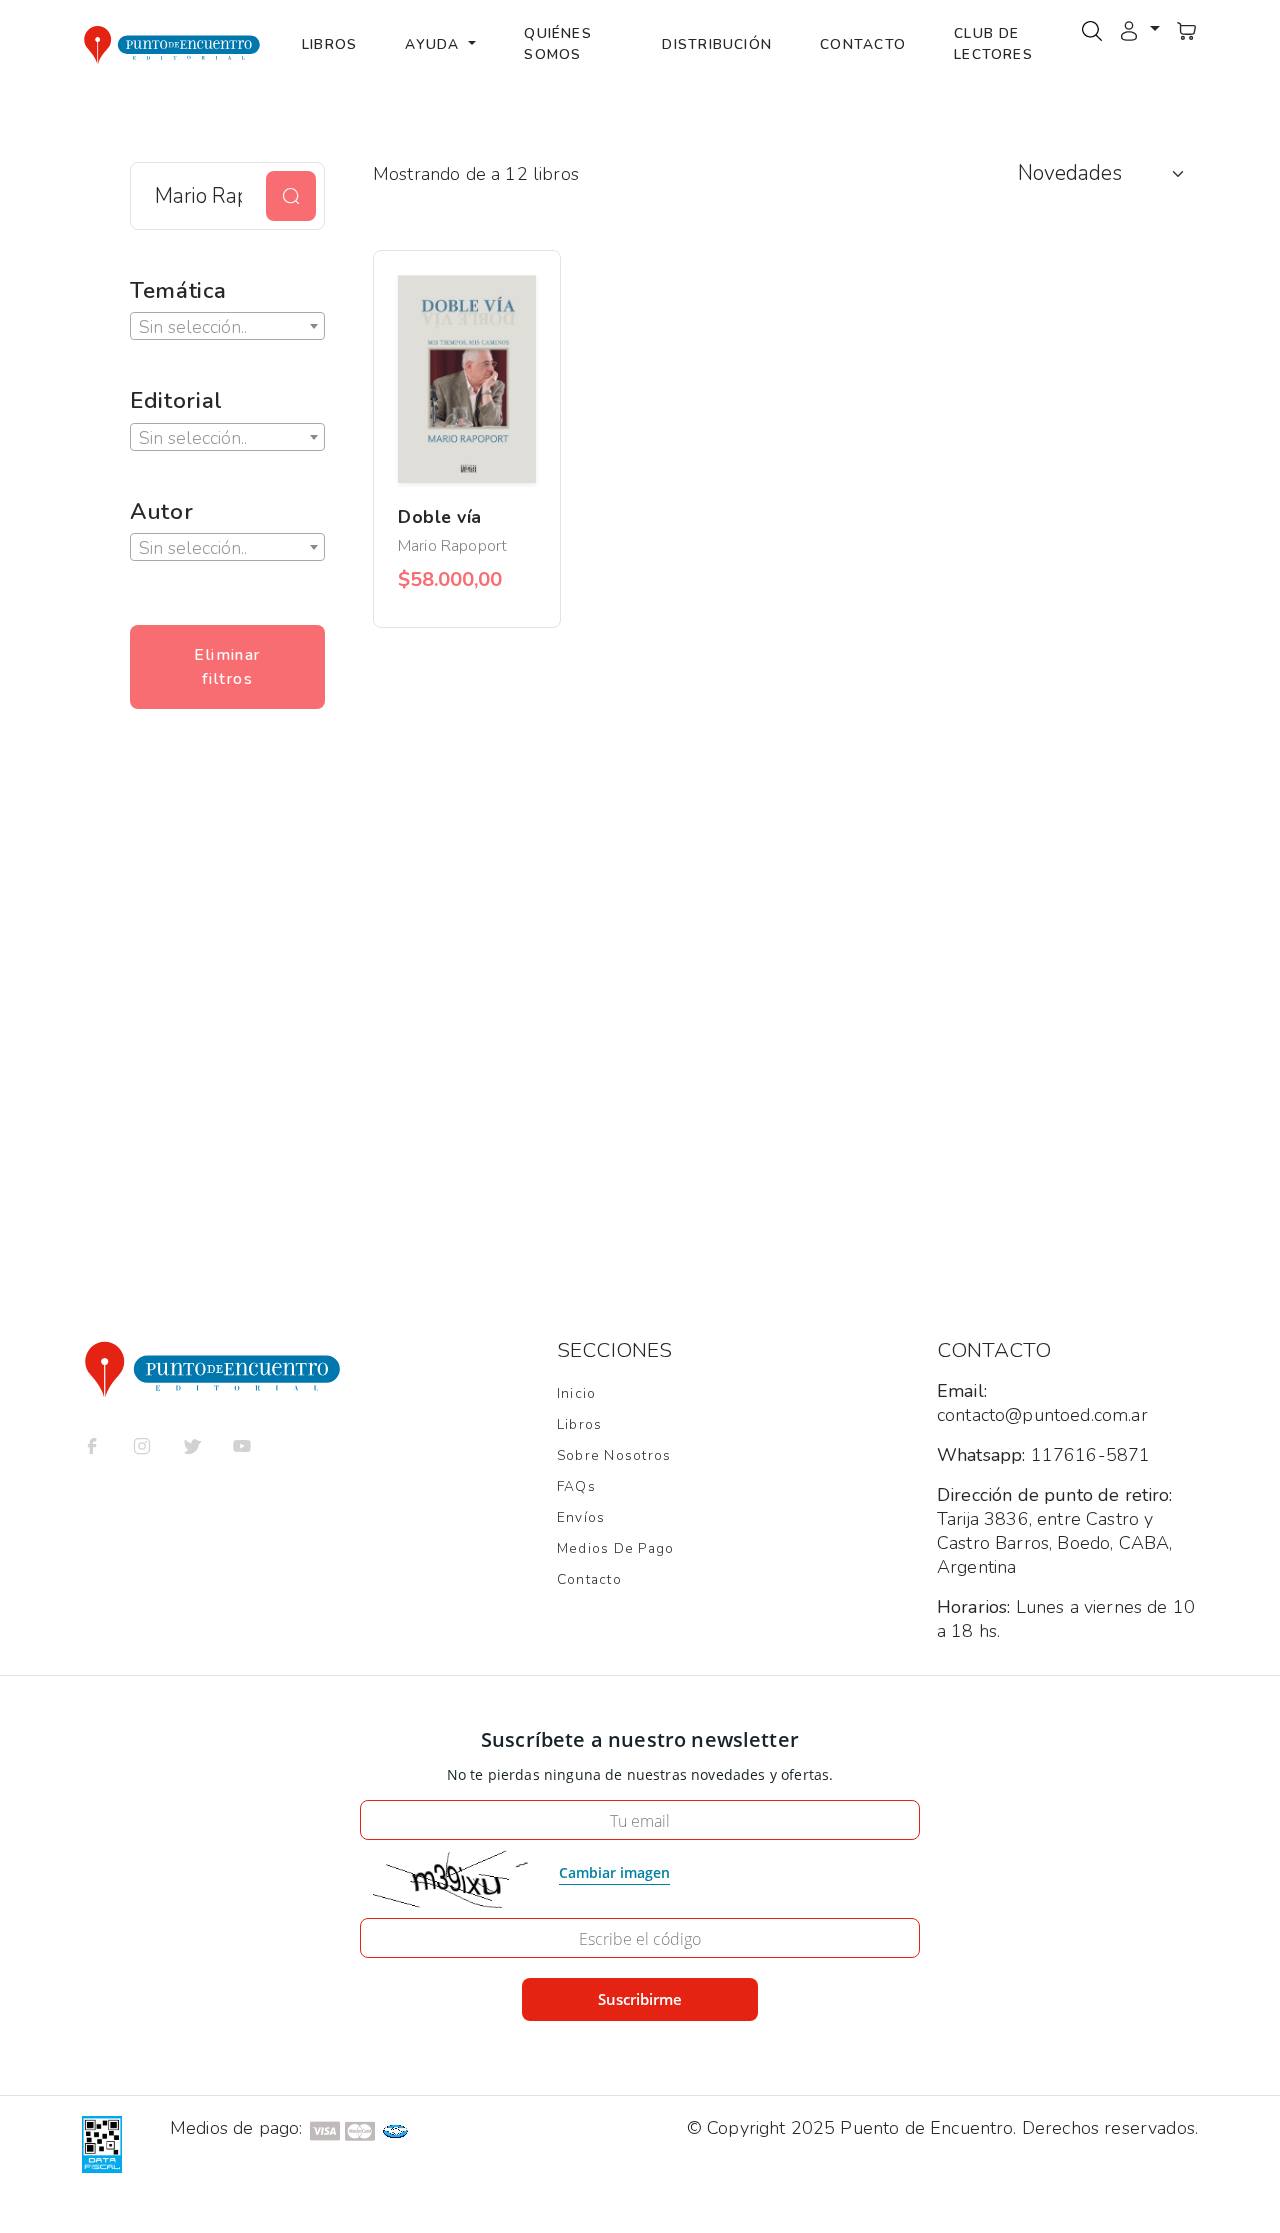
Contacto (863, 44)
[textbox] (227, 327)
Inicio (576, 1393)
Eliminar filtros (227, 667)
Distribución (717, 44)
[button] (1139, 29)
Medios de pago (615, 1548)
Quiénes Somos (558, 44)
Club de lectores (993, 44)
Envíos (581, 1517)
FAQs (576, 1486)
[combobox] (227, 326)
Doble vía (440, 517)
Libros (329, 44)
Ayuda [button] (434, 44)
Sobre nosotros (614, 1455)
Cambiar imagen (614, 1872)
